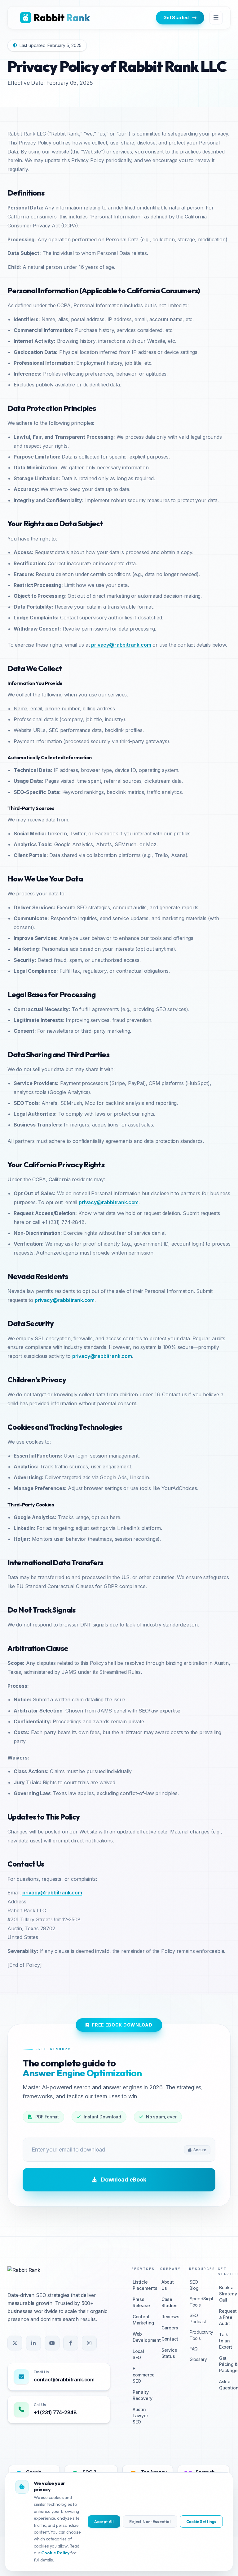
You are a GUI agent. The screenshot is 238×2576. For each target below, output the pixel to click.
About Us (167, 2285)
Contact (167, 2339)
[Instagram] (89, 2343)
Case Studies (167, 2302)
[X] (15, 2343)
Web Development (138, 2337)
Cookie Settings (201, 2522)
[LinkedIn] (33, 2343)
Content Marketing (138, 2320)
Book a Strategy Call (225, 2294)
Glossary (196, 2359)
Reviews (167, 2317)
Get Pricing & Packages (225, 2364)
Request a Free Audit (225, 2317)
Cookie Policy (55, 2553)
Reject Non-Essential (150, 2522)
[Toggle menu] (216, 18)
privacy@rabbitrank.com (121, 645)
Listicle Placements (138, 2285)
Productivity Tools (196, 2335)
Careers (167, 2328)
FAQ (194, 2349)
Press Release (138, 2302)
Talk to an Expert (225, 2341)
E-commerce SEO (138, 2375)
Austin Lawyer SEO (138, 2416)
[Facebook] (71, 2343)
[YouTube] (52, 2343)
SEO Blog (194, 2285)
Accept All (104, 2522)
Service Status (167, 2353)
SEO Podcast (196, 2318)
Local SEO (138, 2354)
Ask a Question (225, 2385)
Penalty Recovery (138, 2395)
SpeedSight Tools (196, 2302)
